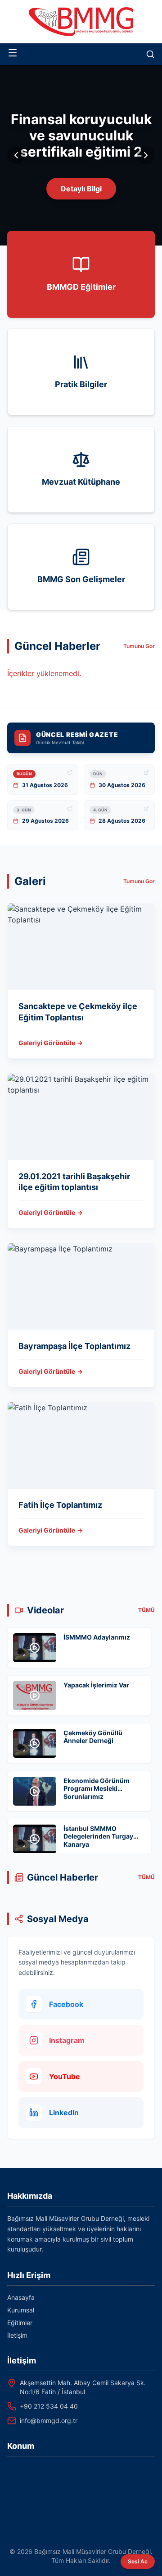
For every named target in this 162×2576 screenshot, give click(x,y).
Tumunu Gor (139, 646)
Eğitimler (20, 2323)
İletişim (17, 2335)
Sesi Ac (138, 2561)
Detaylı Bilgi (81, 189)
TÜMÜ (146, 1610)
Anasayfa (21, 2297)
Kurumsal (21, 2310)
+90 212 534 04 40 (49, 2406)
